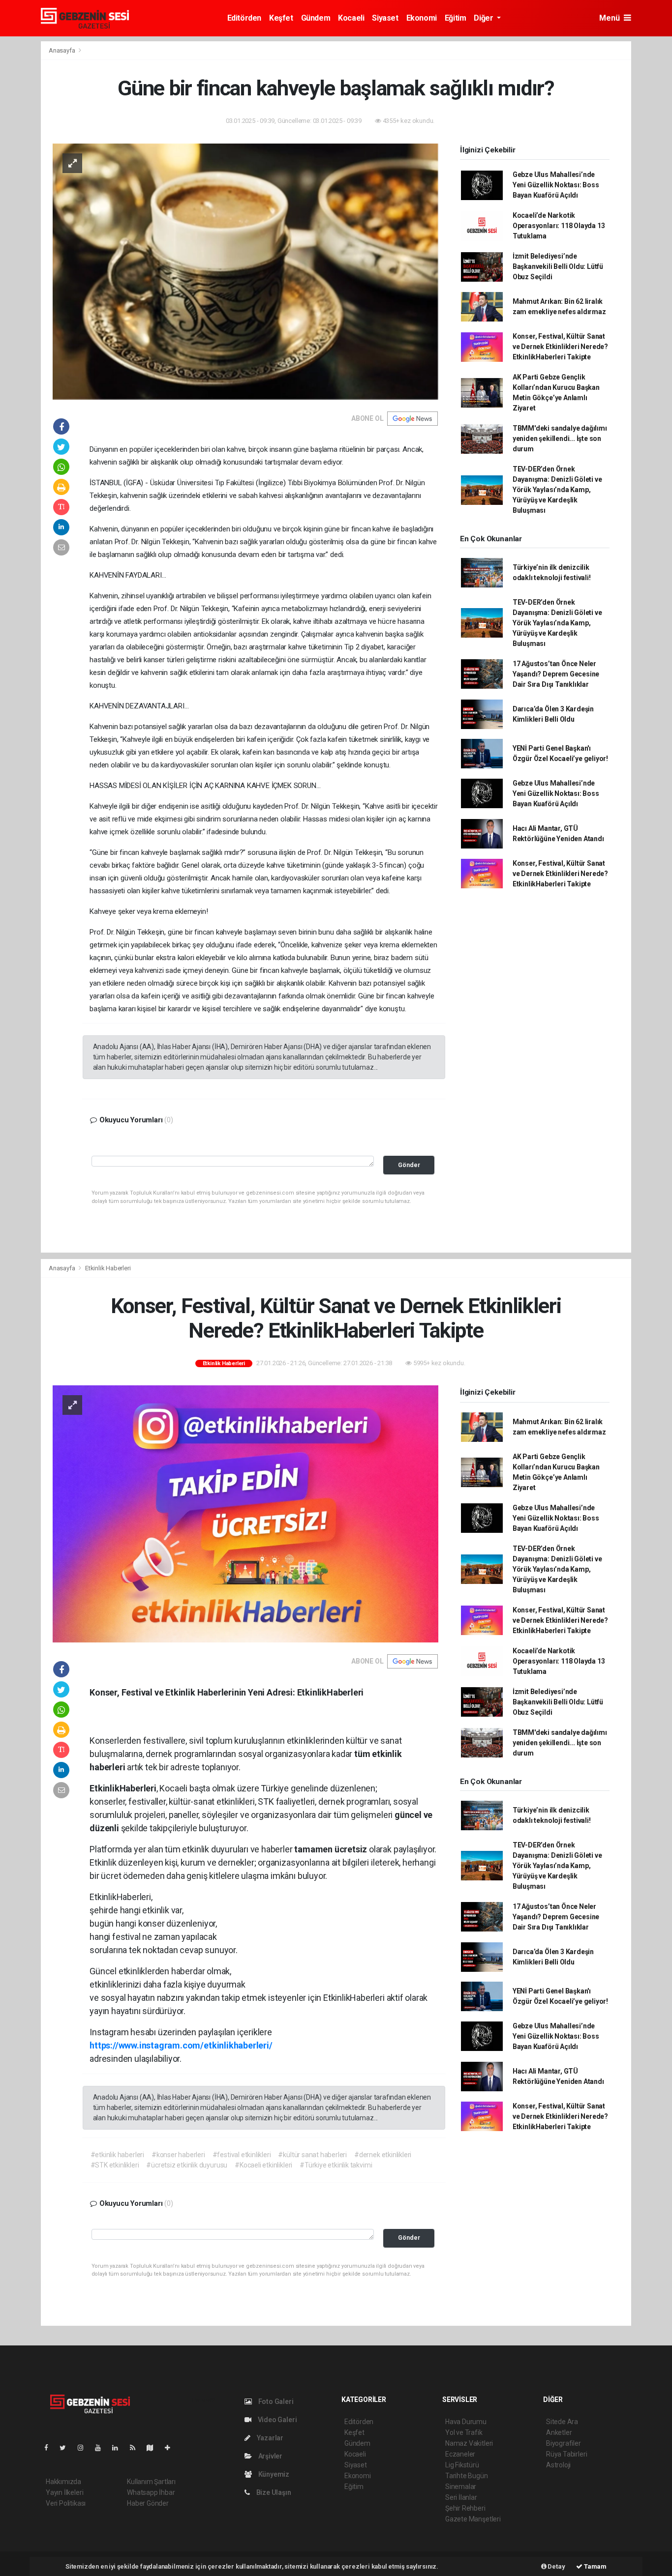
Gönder (409, 1165)
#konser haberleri (178, 2155)
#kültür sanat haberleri (312, 2155)
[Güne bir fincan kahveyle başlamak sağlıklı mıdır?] (245, 271)
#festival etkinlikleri (242, 2155)
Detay (556, 2566)
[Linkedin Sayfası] (119, 2448)
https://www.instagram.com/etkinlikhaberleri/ (181, 2045)
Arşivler (270, 2456)
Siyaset (385, 18)
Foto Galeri (275, 2401)
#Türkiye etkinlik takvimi (336, 2165)
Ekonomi (422, 18)
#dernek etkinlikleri (383, 2155)
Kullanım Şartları (151, 2482)
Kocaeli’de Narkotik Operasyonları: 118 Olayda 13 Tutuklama (559, 226)
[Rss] (137, 2448)
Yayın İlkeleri (64, 2492)
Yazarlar (269, 2438)
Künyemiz (273, 2474)
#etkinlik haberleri (117, 2155)
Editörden (244, 18)
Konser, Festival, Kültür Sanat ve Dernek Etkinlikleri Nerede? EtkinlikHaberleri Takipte (560, 347)
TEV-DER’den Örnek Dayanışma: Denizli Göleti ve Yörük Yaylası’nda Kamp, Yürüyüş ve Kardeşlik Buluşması (557, 490)
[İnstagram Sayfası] (85, 2448)
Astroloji (558, 2465)
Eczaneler (460, 2454)
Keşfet (281, 18)
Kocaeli (351, 18)
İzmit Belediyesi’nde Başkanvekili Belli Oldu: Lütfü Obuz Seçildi (558, 266)
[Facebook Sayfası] (50, 2448)
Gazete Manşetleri (473, 2519)
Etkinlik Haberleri (108, 1268)
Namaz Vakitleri (469, 2443)
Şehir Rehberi (465, 2508)
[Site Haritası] (154, 2448)
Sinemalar (461, 2487)
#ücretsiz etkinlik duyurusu (187, 2165)
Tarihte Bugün (467, 2476)
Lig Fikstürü (462, 2465)
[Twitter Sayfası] (67, 2448)
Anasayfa (62, 50)
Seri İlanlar (461, 2497)
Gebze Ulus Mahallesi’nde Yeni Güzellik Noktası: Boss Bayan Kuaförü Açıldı (556, 185)
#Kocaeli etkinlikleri (263, 2165)
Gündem (316, 18)
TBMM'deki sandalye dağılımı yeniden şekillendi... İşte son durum (560, 439)
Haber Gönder (148, 2503)
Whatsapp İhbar (151, 2492)
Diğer (484, 18)
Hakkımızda (63, 2482)
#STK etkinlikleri (115, 2165)
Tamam (595, 2566)
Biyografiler (564, 2443)
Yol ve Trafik (464, 2432)
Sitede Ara (562, 2422)
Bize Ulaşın (273, 2492)
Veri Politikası (66, 2503)
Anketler (559, 2432)
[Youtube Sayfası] (102, 2448)
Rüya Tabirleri (566, 2454)
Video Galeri (276, 2420)
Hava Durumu (466, 2422)
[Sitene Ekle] (171, 2448)
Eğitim (456, 18)
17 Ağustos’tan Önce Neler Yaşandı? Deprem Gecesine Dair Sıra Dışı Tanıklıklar (556, 674)
